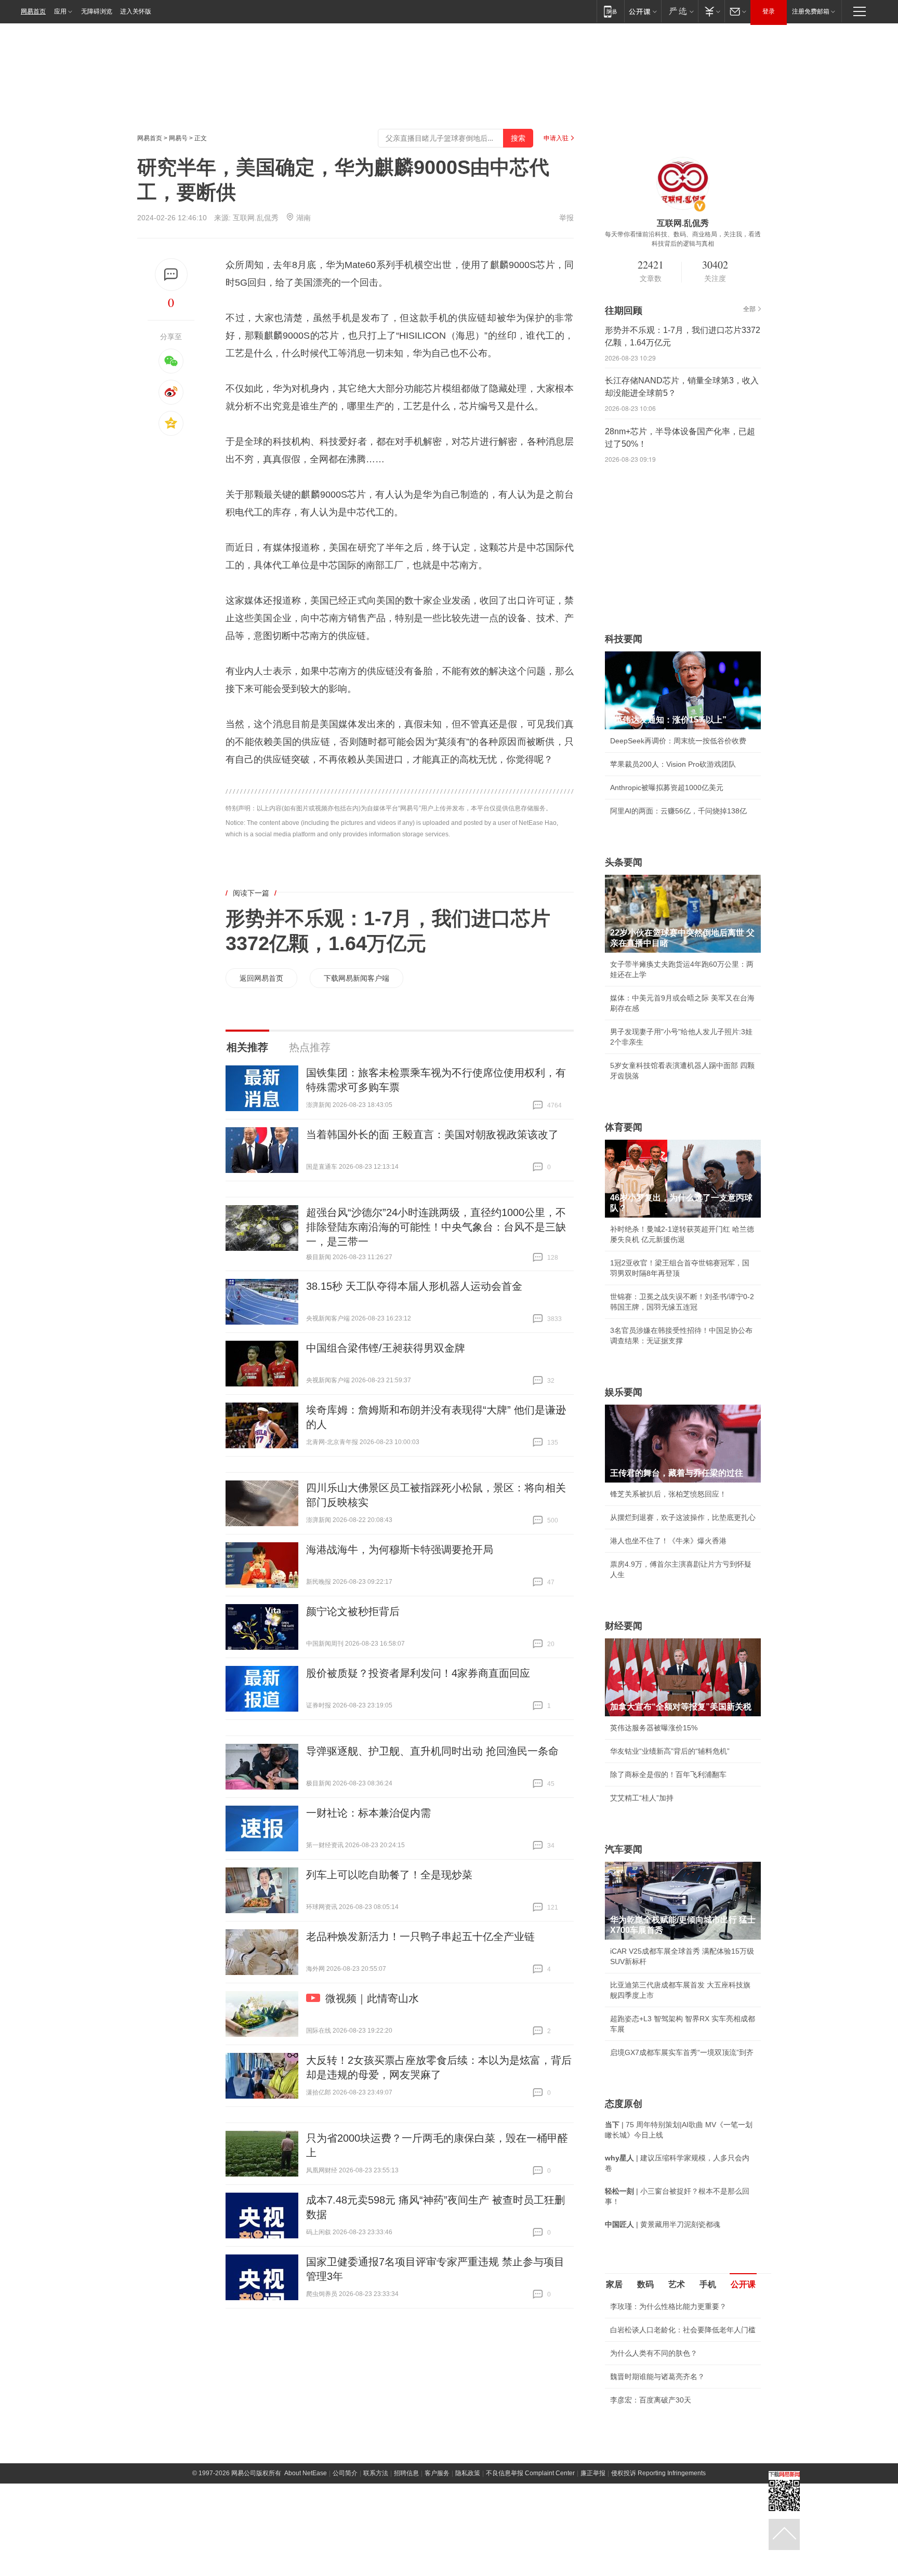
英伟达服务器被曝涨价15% (654, 1728)
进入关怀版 (136, 11)
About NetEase (306, 2473)
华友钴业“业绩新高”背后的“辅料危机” (670, 1751)
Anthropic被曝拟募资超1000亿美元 (667, 788)
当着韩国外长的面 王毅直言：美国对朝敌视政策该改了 (432, 1134)
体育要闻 (624, 1127)
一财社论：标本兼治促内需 (368, 1813)
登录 (769, 11)
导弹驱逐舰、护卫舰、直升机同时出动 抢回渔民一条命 (432, 1751)
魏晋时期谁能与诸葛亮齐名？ (657, 2377)
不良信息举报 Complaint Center (530, 2473)
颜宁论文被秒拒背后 (353, 1611)
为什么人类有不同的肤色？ (654, 2353)
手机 (708, 2284)
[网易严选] (679, 11)
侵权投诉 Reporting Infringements (658, 2473)
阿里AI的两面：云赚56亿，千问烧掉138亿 (678, 811)
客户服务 (437, 2473)
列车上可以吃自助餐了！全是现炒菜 (389, 1875)
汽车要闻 (624, 1849)
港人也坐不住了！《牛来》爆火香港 (668, 1541)
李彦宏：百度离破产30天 (651, 2400)
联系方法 (376, 2473)
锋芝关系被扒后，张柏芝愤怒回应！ (668, 1494)
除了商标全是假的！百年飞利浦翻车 (668, 1774)
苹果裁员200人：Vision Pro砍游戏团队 (673, 764)
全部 (749, 309)
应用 (60, 11)
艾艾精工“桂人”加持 (642, 1798)
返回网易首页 (261, 978)
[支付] (711, 11)
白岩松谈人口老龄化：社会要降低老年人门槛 (683, 2330)
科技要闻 (624, 639)
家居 (614, 2284)
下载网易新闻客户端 (356, 978)
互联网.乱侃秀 (256, 218)
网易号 (178, 138)
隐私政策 (468, 2473)
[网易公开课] (643, 11)
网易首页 (33, 11)
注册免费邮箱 (811, 11)
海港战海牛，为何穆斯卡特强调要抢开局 (400, 1550)
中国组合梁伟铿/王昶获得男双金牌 (386, 1348)
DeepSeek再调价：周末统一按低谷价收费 (678, 741)
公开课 (743, 2284)
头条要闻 (624, 862)
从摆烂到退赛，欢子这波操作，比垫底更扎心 (683, 1517)
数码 (645, 2284)
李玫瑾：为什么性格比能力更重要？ (668, 2306)
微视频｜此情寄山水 (372, 1998)
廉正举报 (593, 2473)
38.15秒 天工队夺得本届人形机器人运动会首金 (414, 1286)
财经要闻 (624, 1626)
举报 (566, 218)
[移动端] (610, 11)
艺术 (677, 2284)
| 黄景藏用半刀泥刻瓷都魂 (663, 2224)
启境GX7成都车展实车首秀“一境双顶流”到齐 (682, 2052)
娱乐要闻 (624, 1392)
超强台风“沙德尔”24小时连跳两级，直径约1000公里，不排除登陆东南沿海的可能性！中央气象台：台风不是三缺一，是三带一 (436, 1227)
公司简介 (345, 2473)
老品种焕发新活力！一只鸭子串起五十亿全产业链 (420, 1937)
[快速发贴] (171, 275)
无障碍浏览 (97, 11)
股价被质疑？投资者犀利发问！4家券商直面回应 (418, 1673)
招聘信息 (406, 2473)
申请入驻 (556, 138)
